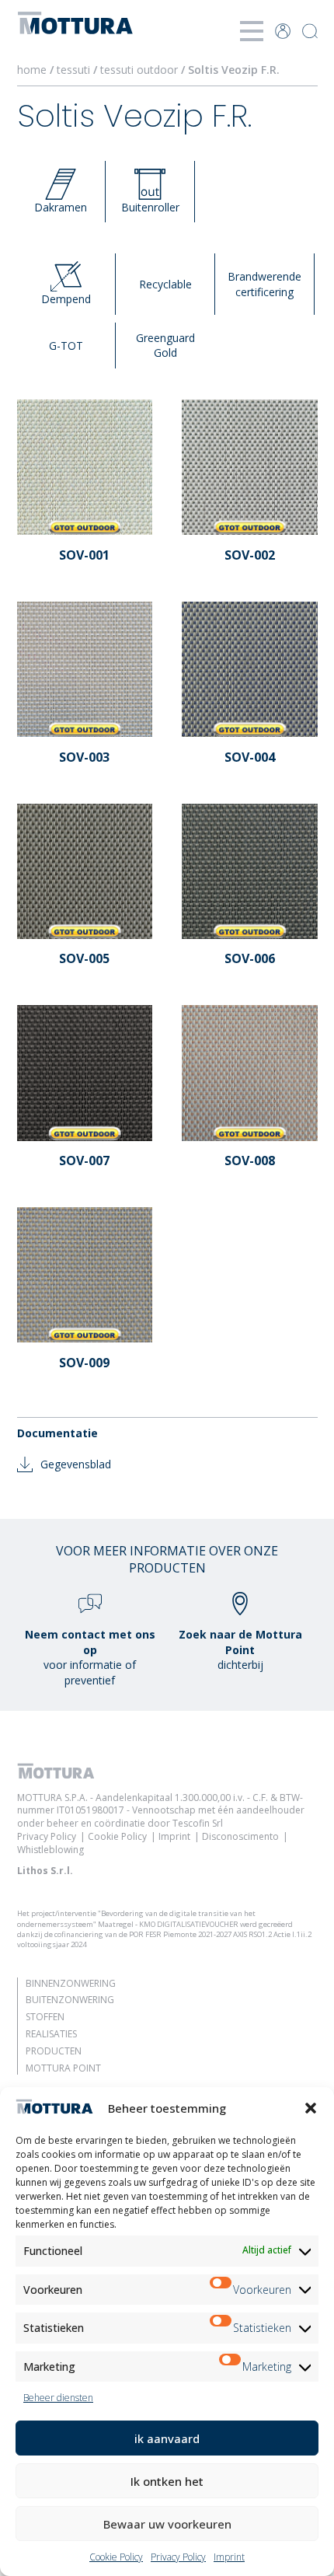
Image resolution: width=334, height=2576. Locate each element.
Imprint (229, 2557)
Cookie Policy (116, 2557)
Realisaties (51, 2034)
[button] (311, 2108)
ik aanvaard (167, 2438)
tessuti (75, 70)
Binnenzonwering (71, 1983)
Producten (54, 2051)
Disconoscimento (240, 1836)
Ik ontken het (167, 2481)
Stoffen (45, 2017)
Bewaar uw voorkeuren (167, 2524)
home (32, 70)
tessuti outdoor (141, 70)
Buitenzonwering (70, 2000)
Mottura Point (63, 2068)
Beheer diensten (58, 2398)
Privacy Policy (178, 2557)
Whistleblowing (50, 1850)
